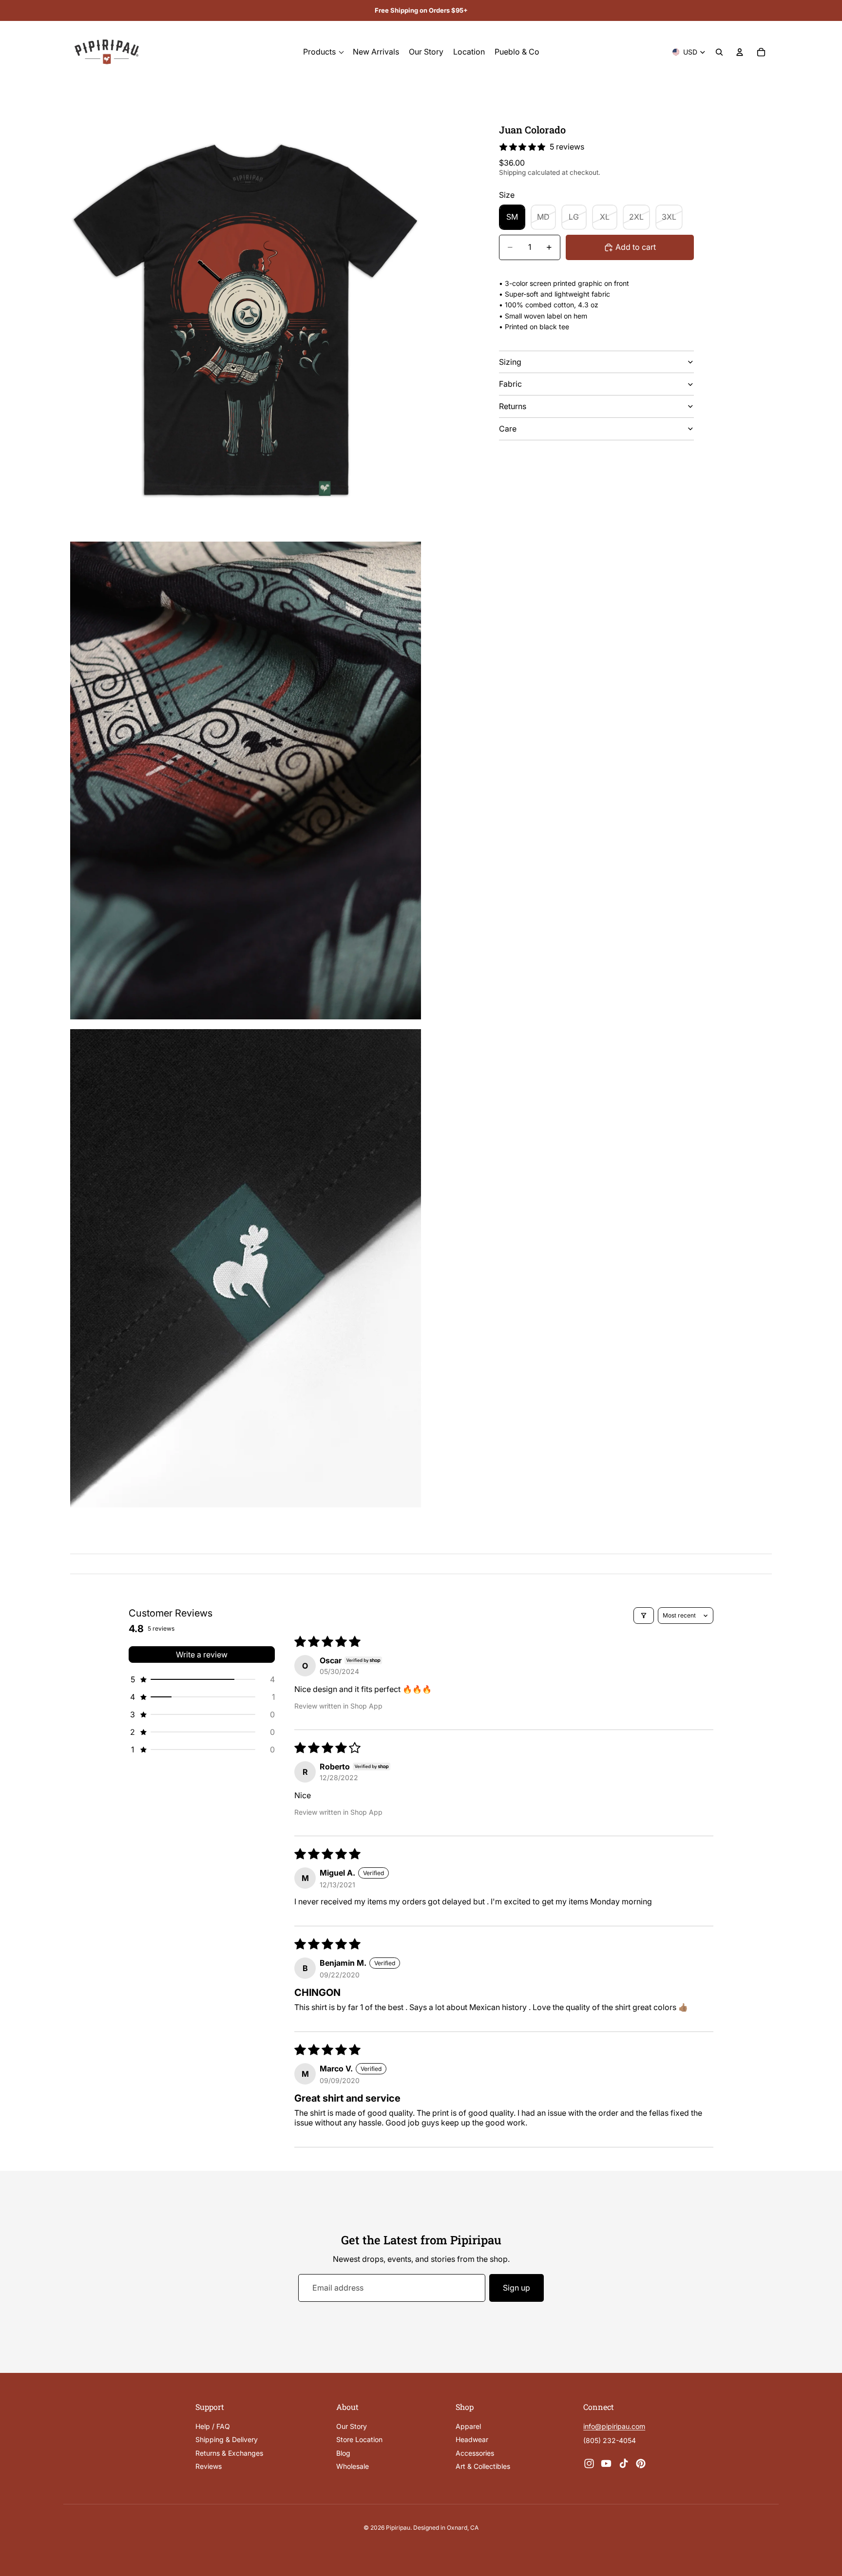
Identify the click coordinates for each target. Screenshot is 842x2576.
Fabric (510, 384)
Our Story (352, 2426)
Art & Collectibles (483, 2466)
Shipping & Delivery (227, 2439)
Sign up (517, 2288)
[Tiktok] (624, 2463)
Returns (513, 406)
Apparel (468, 2426)
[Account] (740, 52)
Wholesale (353, 2466)
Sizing (510, 362)
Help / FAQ (213, 2426)
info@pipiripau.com (614, 2426)
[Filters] (644, 1616)
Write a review (202, 1655)
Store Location (359, 2439)
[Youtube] (606, 2463)
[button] (202, 1679)
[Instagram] (589, 2463)
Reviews (209, 2466)
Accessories (475, 2453)
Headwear (472, 2439)
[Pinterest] (641, 2463)
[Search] (719, 52)
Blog (343, 2453)
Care (508, 429)
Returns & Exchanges (229, 2453)
